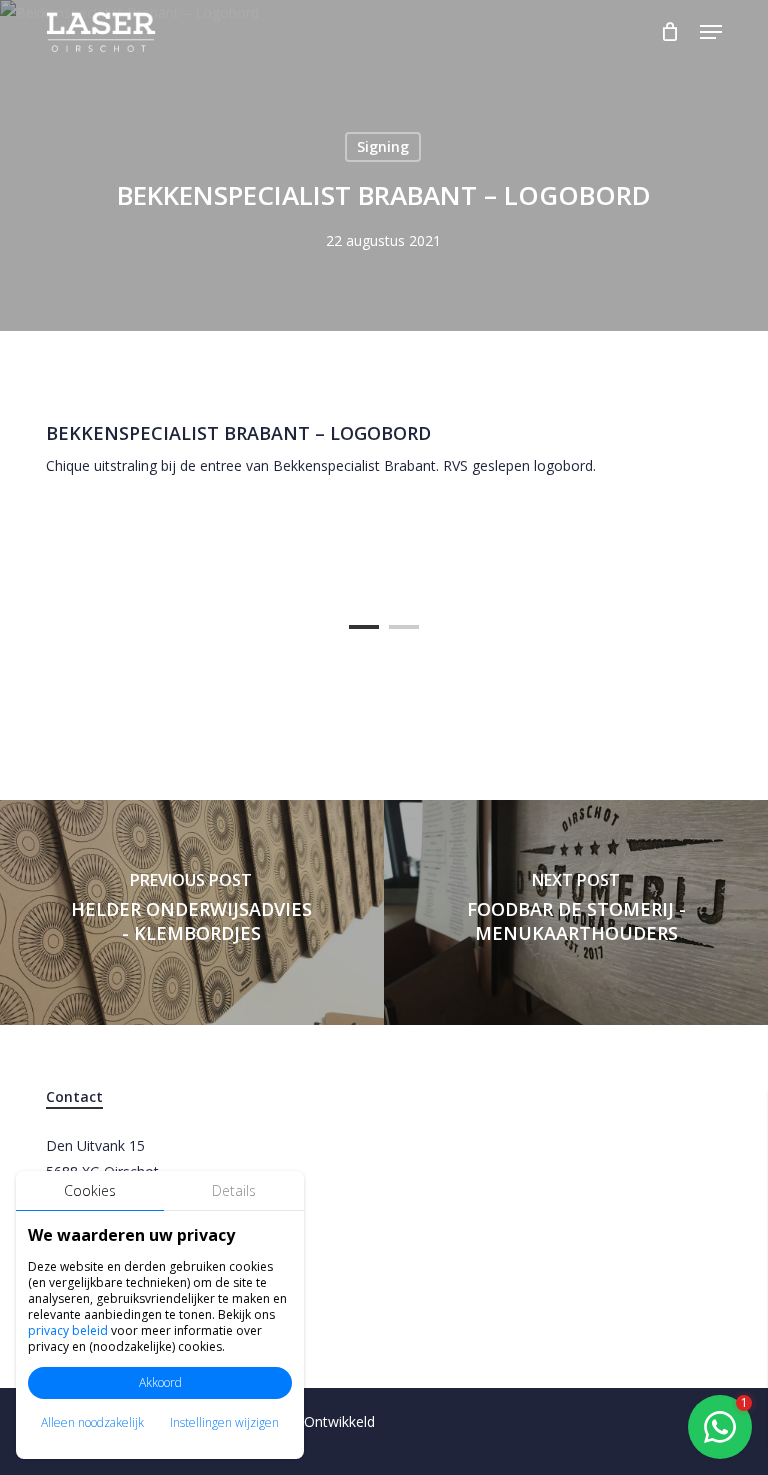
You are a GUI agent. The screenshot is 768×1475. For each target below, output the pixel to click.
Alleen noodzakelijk (92, 1422)
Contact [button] (74, 1096)
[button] (711, 32)
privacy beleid (68, 1330)
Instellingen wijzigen (224, 1422)
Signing (383, 146)
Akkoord (160, 1382)
